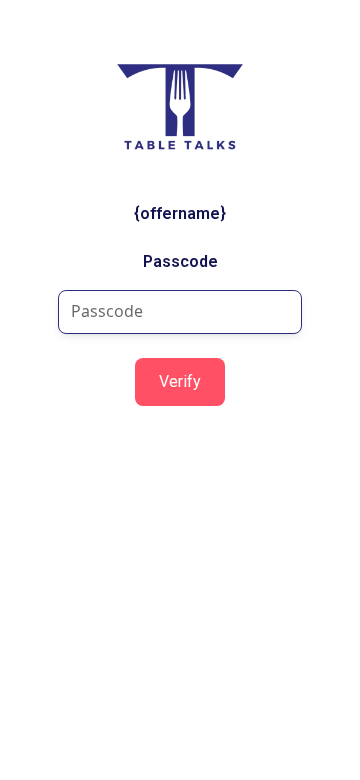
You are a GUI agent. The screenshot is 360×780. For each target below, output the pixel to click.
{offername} (180, 213)
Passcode (180, 261)
